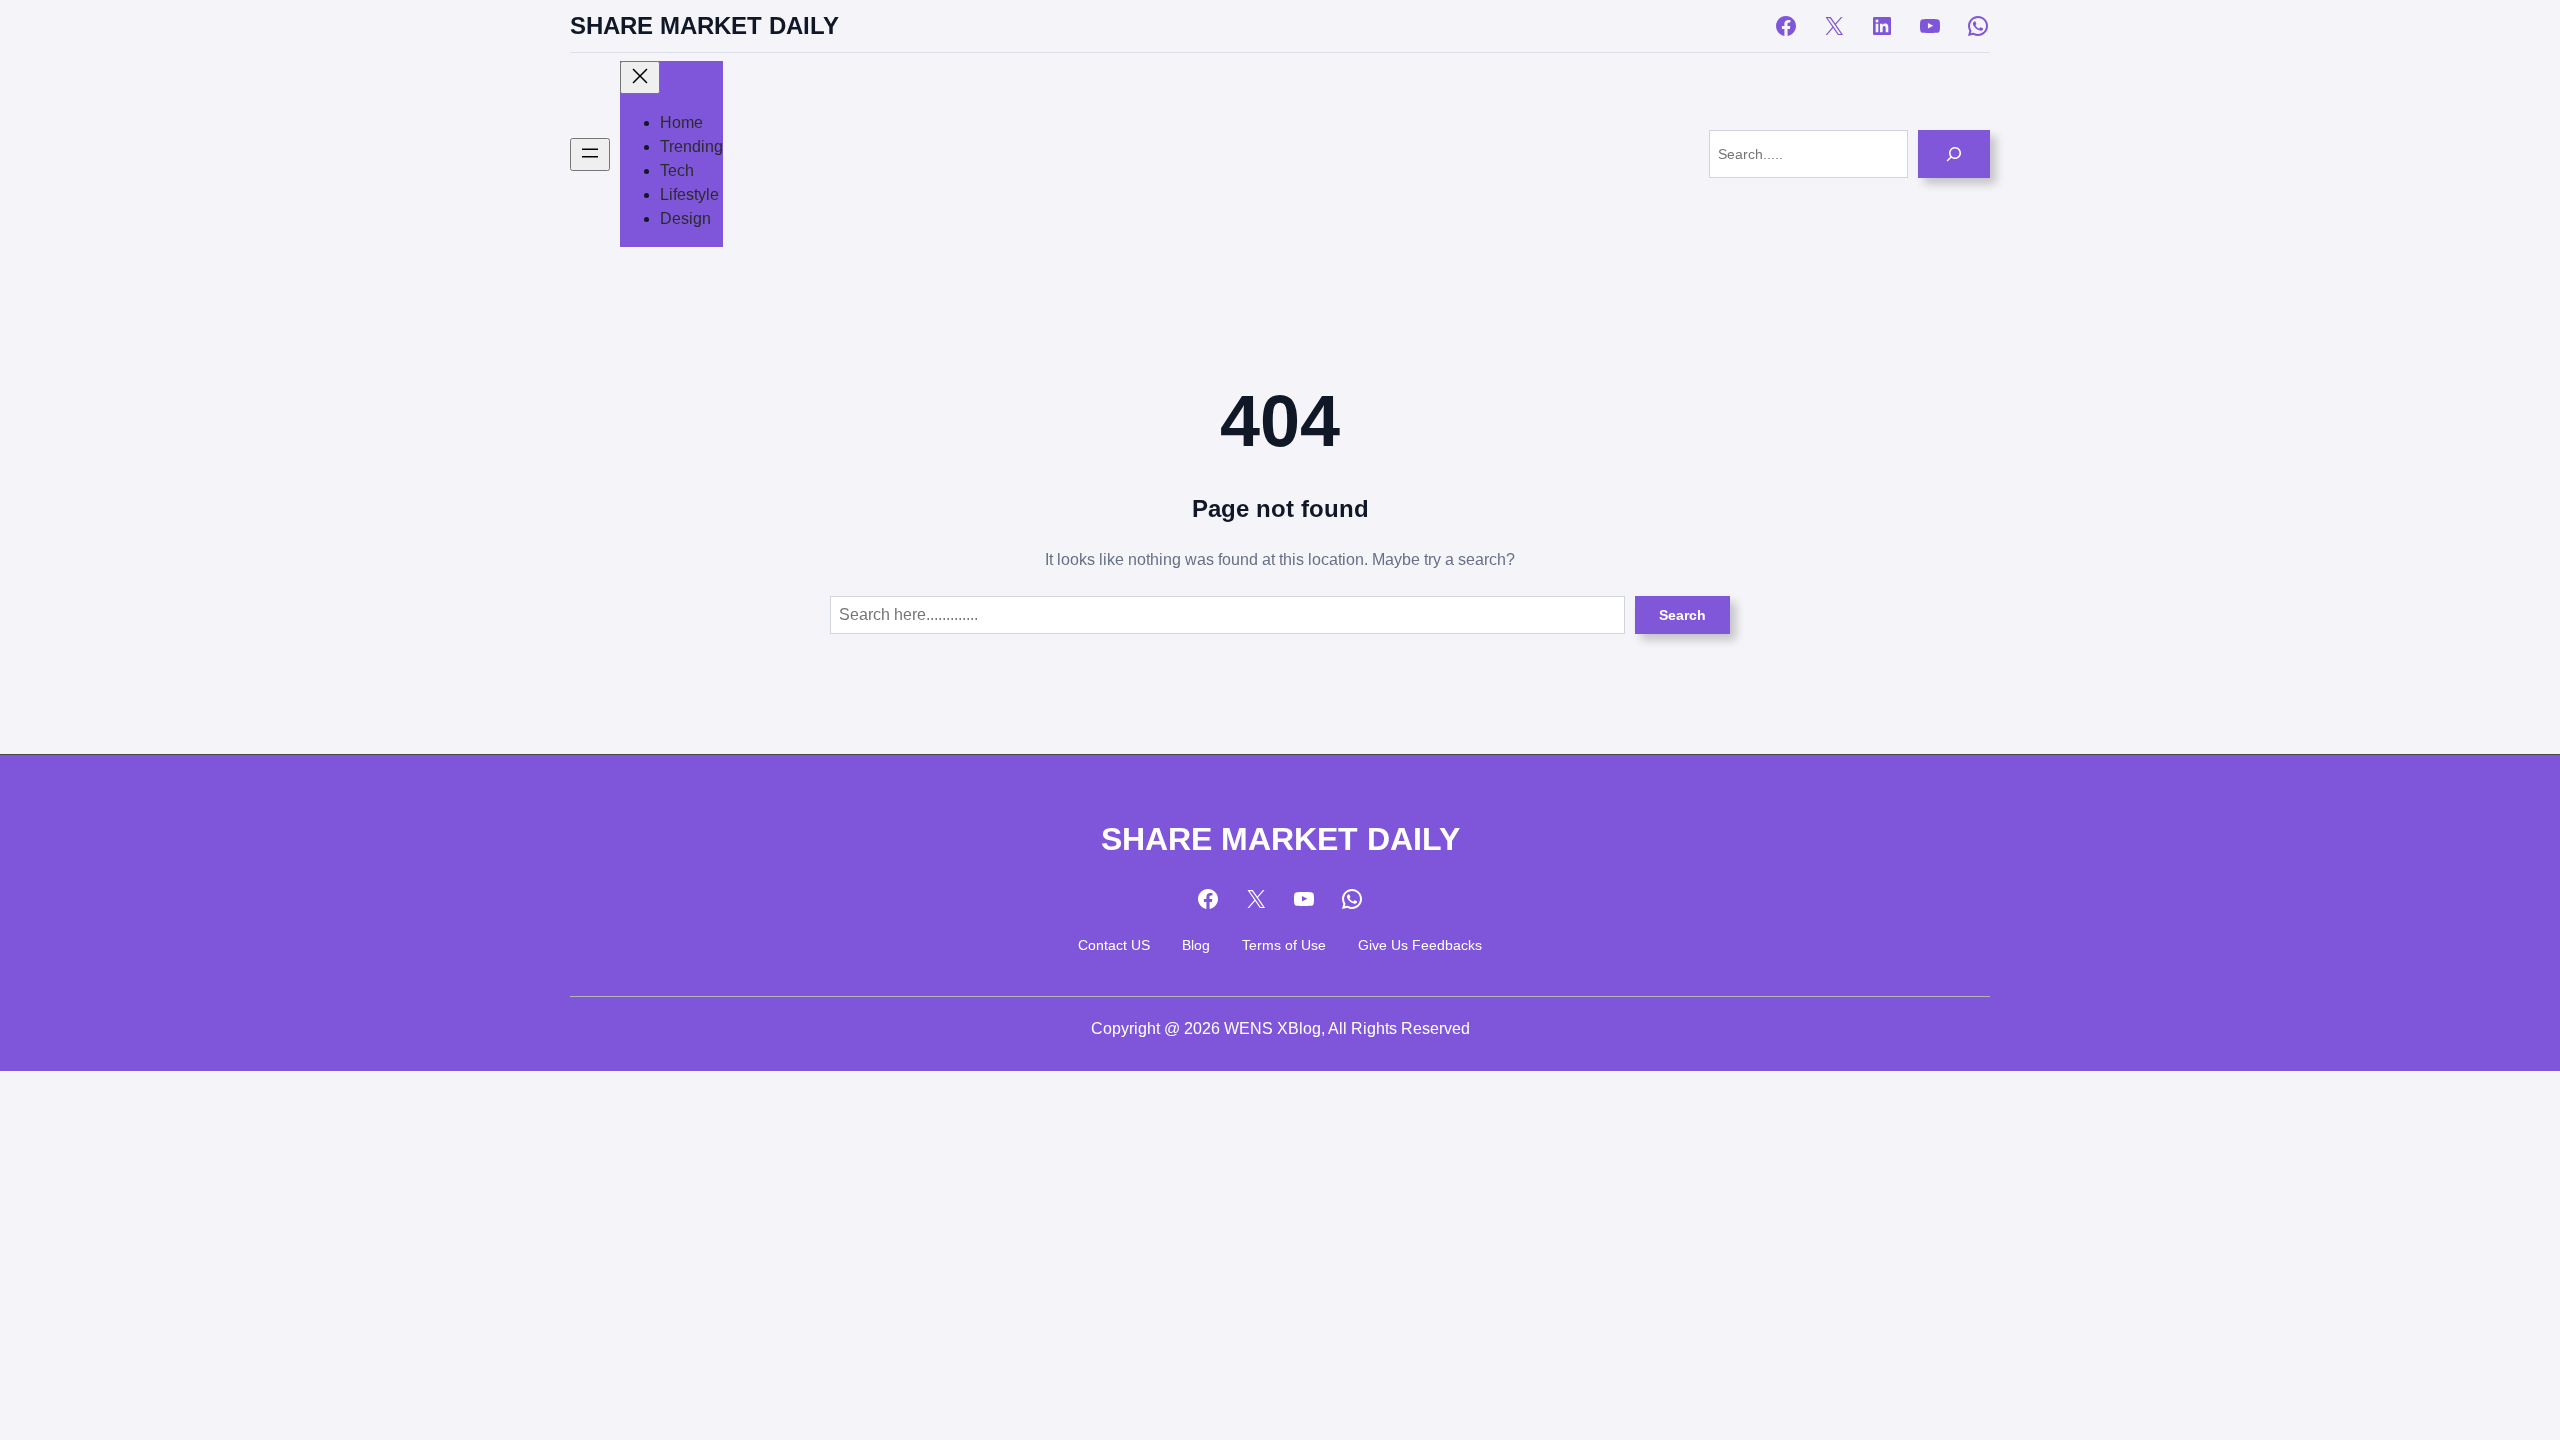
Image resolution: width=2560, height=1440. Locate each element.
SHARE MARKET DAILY (704, 25)
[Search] (1954, 154)
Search (1682, 615)
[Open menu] (590, 154)
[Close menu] (640, 77)
